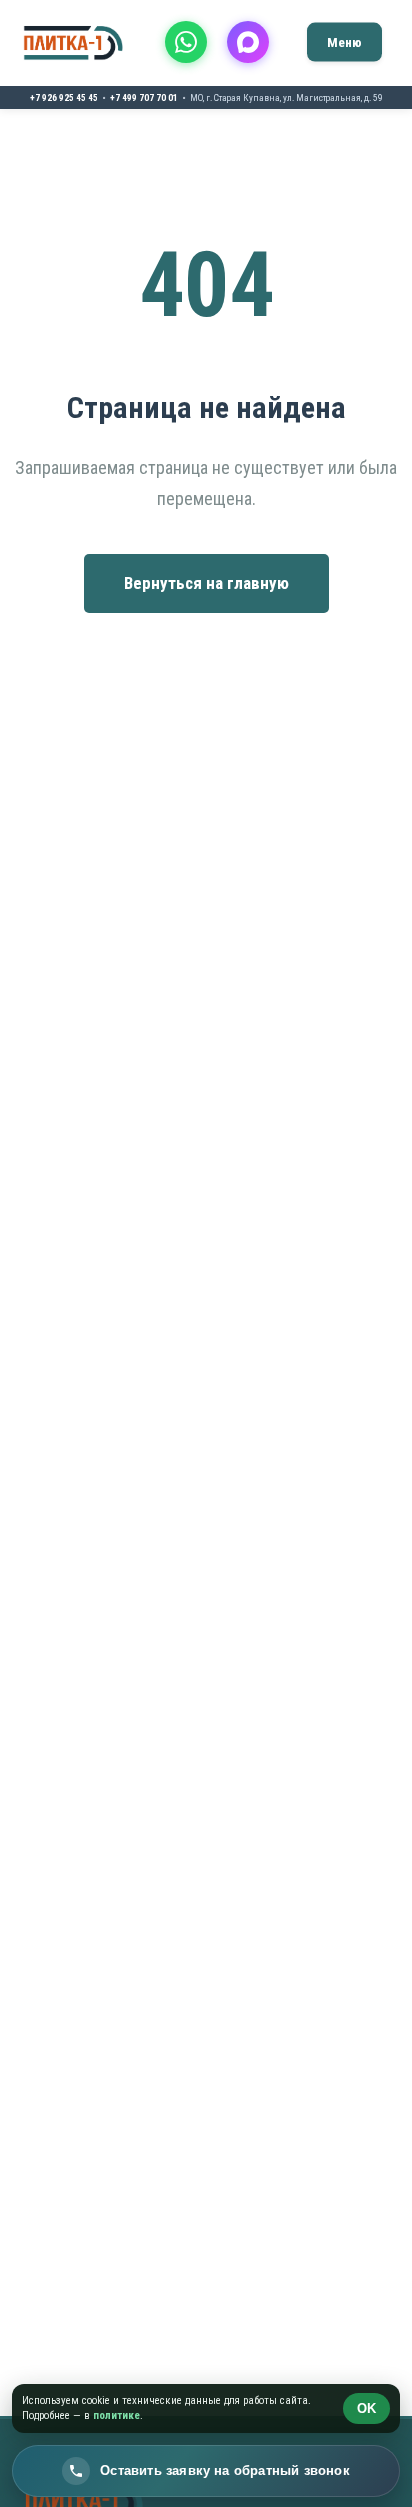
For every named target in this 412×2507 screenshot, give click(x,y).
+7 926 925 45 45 (64, 97)
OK (366, 2408)
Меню (344, 42)
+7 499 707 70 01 (144, 97)
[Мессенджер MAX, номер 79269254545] (248, 42)
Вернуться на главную (206, 583)
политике (116, 2415)
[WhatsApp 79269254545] (186, 42)
